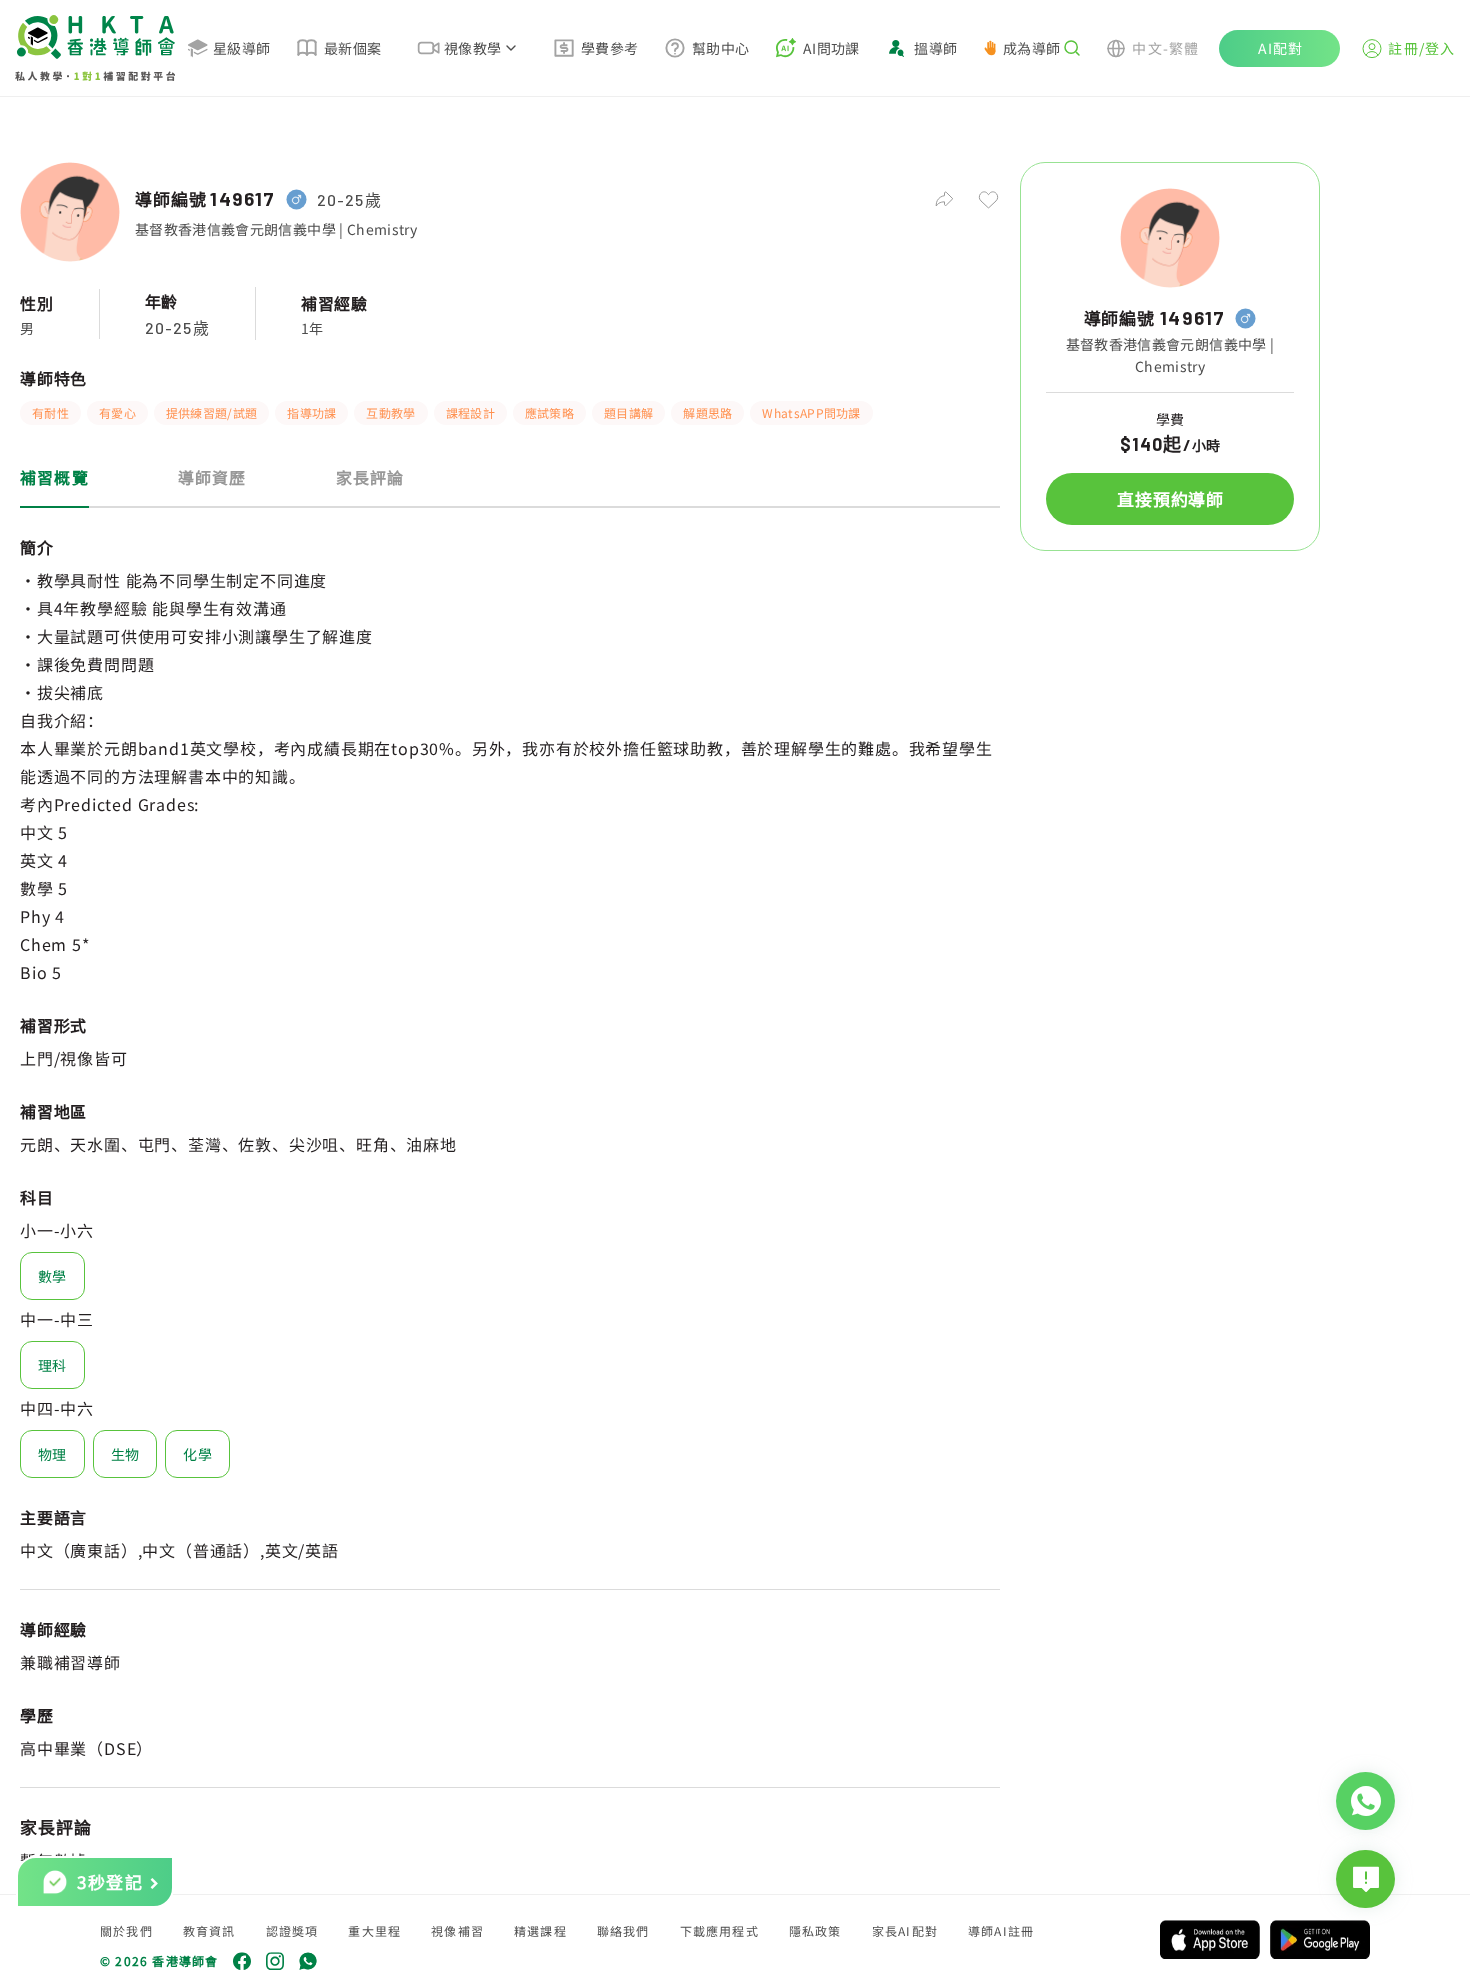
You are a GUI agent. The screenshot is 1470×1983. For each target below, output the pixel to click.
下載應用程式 (719, 1930)
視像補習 (457, 1930)
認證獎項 (292, 1930)
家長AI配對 (905, 1930)
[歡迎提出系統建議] (1365, 1879)
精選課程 (540, 1930)
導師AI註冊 (1001, 1930)
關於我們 (126, 1930)
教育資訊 (209, 1930)
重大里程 (374, 1930)
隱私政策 (815, 1930)
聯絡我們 (623, 1930)
